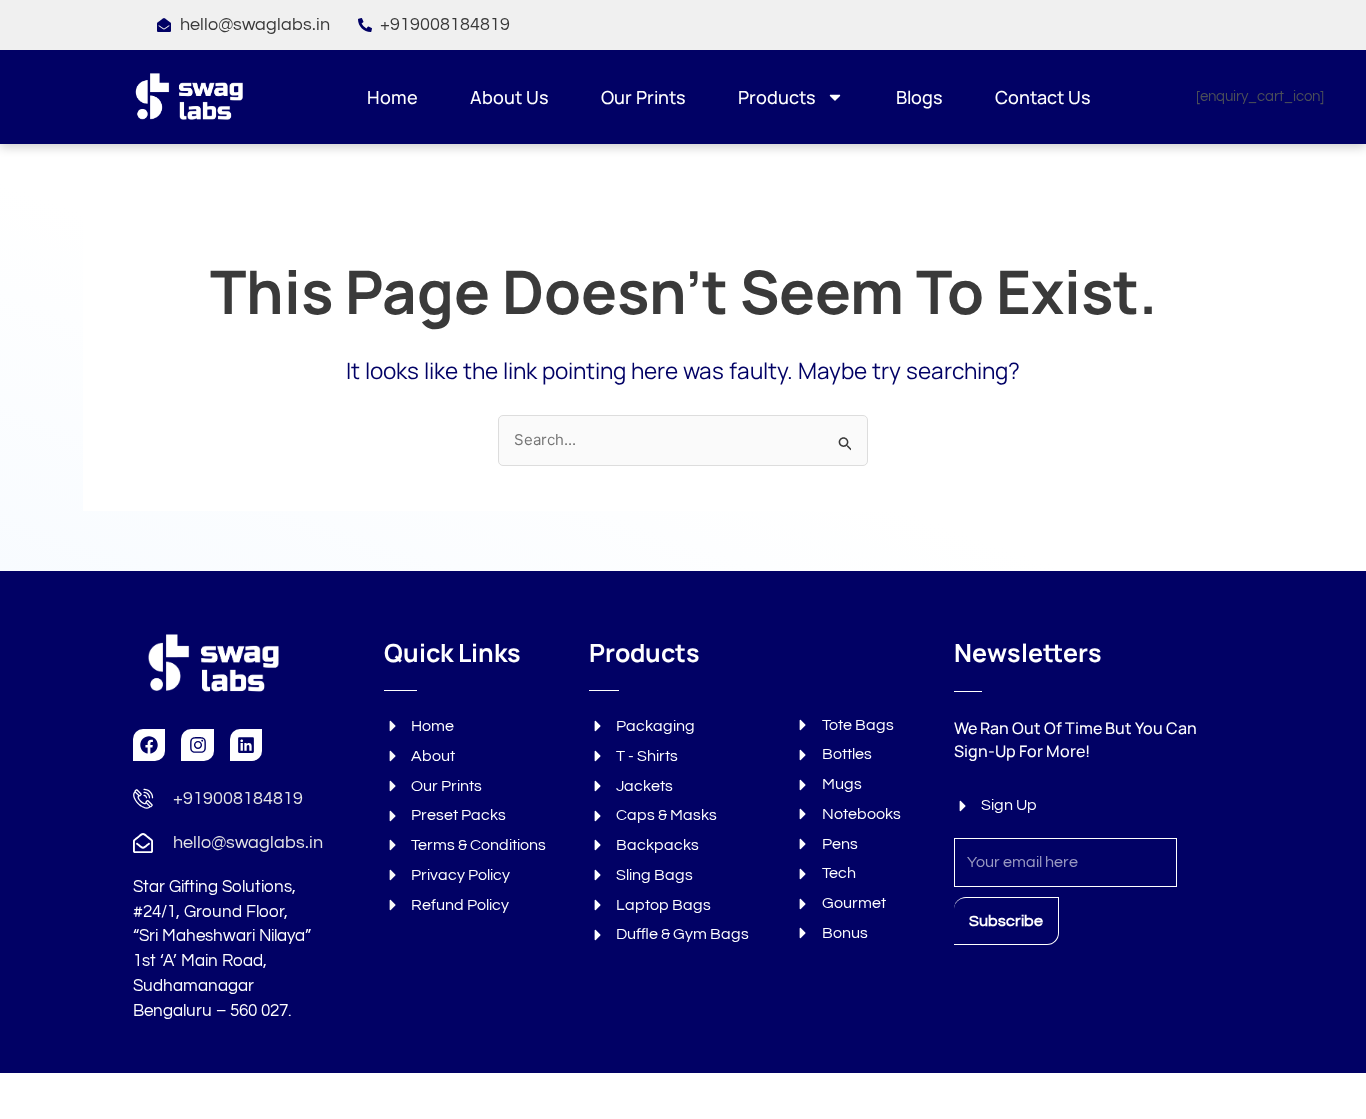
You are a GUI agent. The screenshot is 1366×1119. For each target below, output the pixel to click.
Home (392, 97)
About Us (509, 97)
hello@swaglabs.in (248, 842)
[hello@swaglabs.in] (143, 843)
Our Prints (643, 97)
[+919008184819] (143, 798)
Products (777, 97)
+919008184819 (238, 798)
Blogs (919, 97)
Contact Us (1043, 97)
